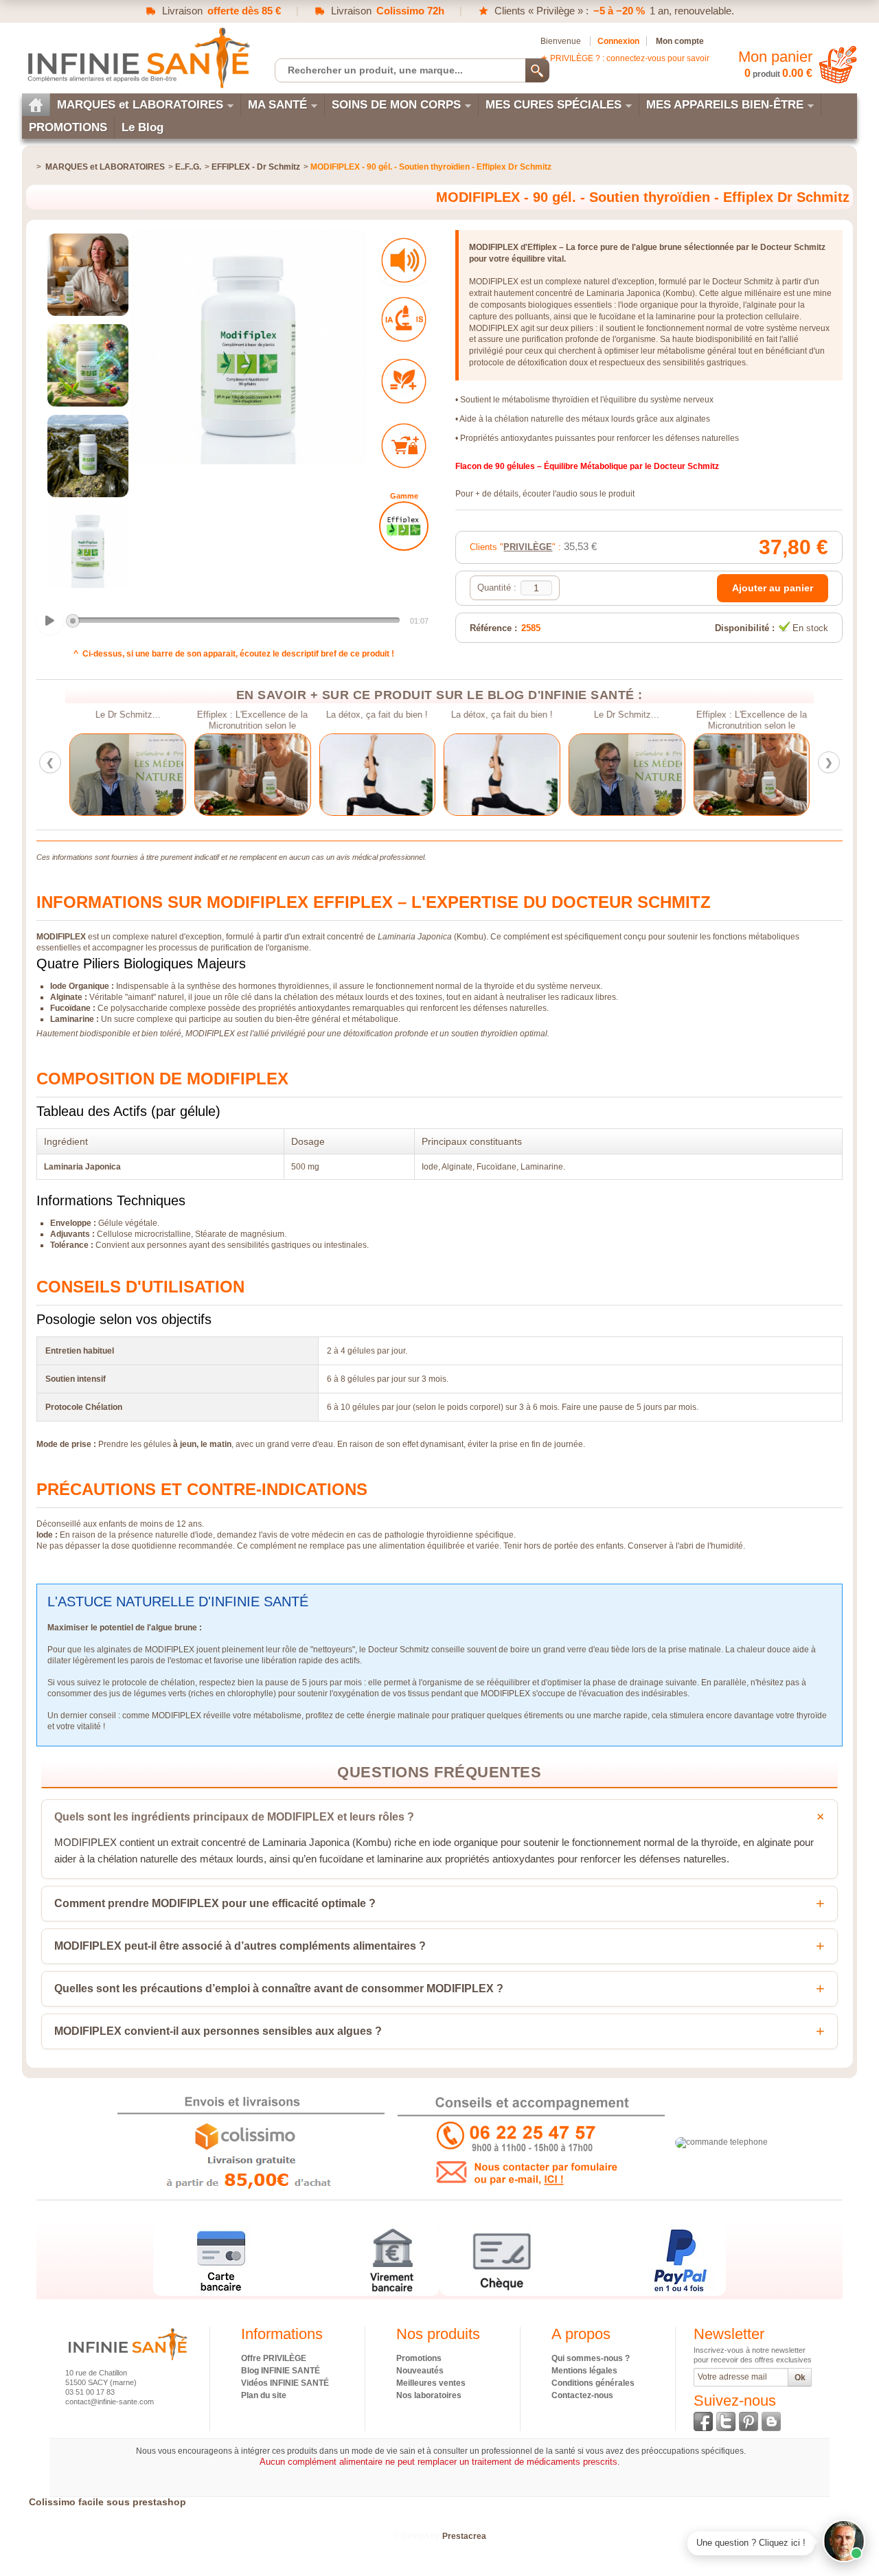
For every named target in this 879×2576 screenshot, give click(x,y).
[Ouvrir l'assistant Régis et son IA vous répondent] (844, 2541)
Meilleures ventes (431, 2383)
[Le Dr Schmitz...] (128, 775)
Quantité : (497, 588)
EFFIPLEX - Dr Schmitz (256, 167)
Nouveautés (420, 2371)
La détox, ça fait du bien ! (377, 715)
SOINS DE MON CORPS (396, 105)
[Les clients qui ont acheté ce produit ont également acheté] (404, 446)
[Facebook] (703, 2421)
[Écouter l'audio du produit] (404, 260)
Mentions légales (584, 2371)
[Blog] (771, 2421)
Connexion (618, 41)
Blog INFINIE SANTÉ (281, 2371)
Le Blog (142, 127)
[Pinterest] (749, 2421)
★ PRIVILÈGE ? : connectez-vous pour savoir (625, 58)
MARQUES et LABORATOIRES (140, 105)
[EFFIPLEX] (404, 526)
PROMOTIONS (68, 127)
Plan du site (264, 2395)
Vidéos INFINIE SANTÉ (285, 2383)
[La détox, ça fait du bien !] (377, 775)
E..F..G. (188, 167)
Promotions (419, 2358)
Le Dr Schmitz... (127, 715)
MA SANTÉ (277, 105)
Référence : (493, 628)
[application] (234, 622)
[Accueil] (36, 105)
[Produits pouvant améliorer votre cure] (404, 381)
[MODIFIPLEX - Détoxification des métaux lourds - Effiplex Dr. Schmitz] (88, 275)
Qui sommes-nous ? (591, 2358)
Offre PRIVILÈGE (274, 2358)
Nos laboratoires (429, 2395)
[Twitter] (726, 2421)
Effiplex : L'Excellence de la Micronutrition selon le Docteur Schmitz (252, 720)
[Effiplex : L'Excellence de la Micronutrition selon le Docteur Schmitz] (253, 775)
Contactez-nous (582, 2395)
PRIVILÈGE (528, 547)
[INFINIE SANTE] (137, 57)
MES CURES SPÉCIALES (553, 105)
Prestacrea (464, 2536)
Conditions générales (593, 2383)
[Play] (50, 621)
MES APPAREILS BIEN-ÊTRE (725, 105)
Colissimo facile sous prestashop (107, 2502)
